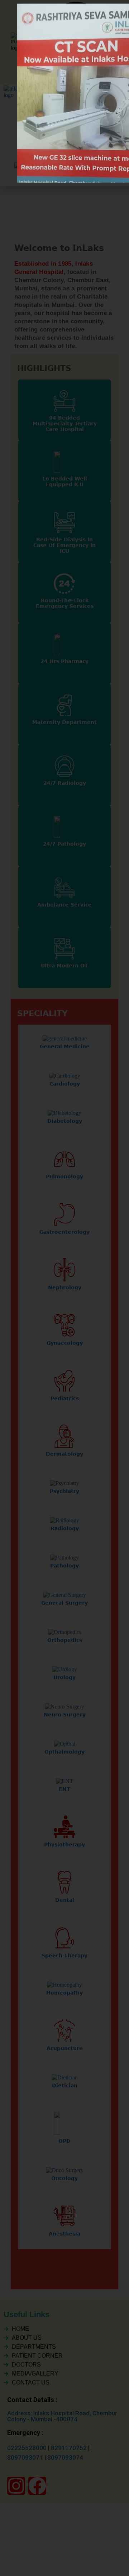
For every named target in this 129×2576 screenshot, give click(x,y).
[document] (64, 1288)
